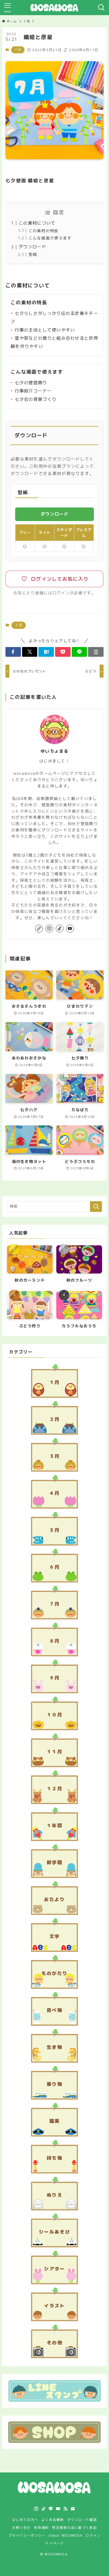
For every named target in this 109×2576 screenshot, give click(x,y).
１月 (55, 1382)
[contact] (73, 2509)
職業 (55, 2121)
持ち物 (54, 2158)
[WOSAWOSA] (54, 8)
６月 (55, 1567)
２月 (55, 1419)
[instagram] (49, 929)
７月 (18, 50)
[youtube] (70, 929)
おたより (54, 1899)
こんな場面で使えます (50, 238)
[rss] (65, 2509)
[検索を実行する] (96, 1207)
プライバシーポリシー (27, 2535)
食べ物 (54, 2010)
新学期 (54, 1862)
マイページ (54, 2543)
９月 (55, 1678)
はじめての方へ (25, 2520)
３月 (55, 1456)
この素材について (37, 223)
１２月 (54, 1788)
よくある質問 (53, 2520)
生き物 (54, 2047)
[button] (13, 652)
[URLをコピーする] (96, 652)
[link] (39, 929)
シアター (54, 2269)
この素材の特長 (44, 231)
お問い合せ (21, 2527)
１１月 (54, 1752)
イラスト (54, 2306)
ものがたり (54, 1973)
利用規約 (41, 2527)
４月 (55, 1493)
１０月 (54, 1715)
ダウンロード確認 (82, 2520)
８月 (55, 1641)
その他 (54, 2343)
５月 (55, 1530)
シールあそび (54, 2232)
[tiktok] (60, 929)
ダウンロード (32, 247)
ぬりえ (54, 2195)
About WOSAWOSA (66, 2535)
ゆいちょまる (54, 751)
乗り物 (54, 2084)
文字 (55, 1936)
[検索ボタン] (101, 8)
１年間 (54, 1825)
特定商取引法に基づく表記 (74, 2527)
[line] (51, 2509)
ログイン (93, 2535)
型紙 (33, 254)
